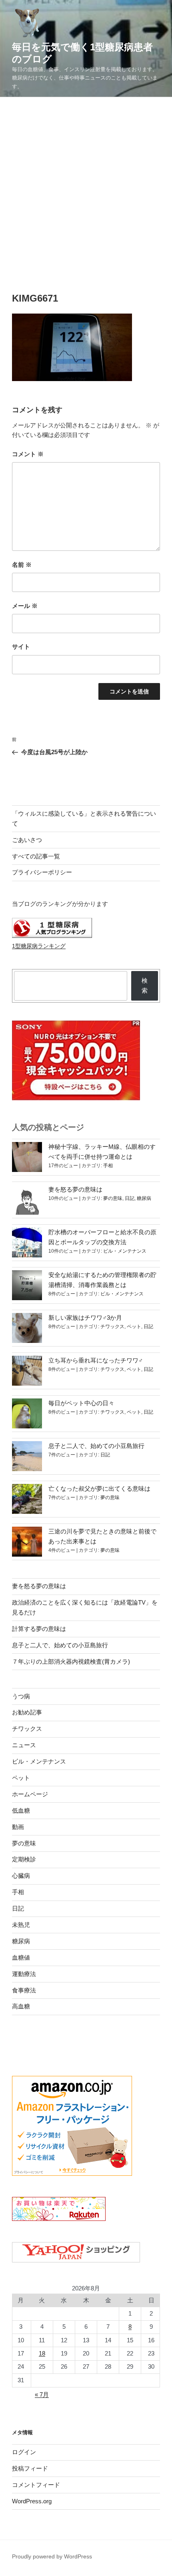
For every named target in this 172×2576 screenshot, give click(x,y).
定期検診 (24, 1859)
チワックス (112, 1327)
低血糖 (21, 1810)
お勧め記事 (27, 1712)
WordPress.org (32, 2501)
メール (25, 606)
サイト (21, 646)
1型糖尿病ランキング (39, 946)
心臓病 (21, 1876)
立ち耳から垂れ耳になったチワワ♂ (96, 1360)
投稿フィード (30, 2468)
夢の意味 (113, 1198)
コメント (28, 454)
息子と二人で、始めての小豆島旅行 (96, 1446)
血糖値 (21, 1957)
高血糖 (21, 2006)
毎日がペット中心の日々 (81, 1403)
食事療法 (24, 1990)
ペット (134, 1327)
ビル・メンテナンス (125, 1251)
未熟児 (21, 1925)
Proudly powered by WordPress (52, 2556)
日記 (130, 1198)
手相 (108, 1166)
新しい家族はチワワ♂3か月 (85, 1318)
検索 (145, 985)
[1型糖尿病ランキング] (52, 936)
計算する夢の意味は (39, 1629)
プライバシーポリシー (42, 872)
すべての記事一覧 (36, 856)
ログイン (24, 2452)
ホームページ (30, 1794)
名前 (22, 565)
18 (42, 2353)
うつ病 (21, 1696)
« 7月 (42, 2394)
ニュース (24, 1745)
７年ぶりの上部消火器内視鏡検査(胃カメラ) (71, 1661)
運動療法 (24, 1974)
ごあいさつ (27, 840)
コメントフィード (36, 2485)
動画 (18, 1827)
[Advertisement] (86, 187)
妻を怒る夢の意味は (75, 1189)
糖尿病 (144, 1198)
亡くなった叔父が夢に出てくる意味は (99, 1489)
